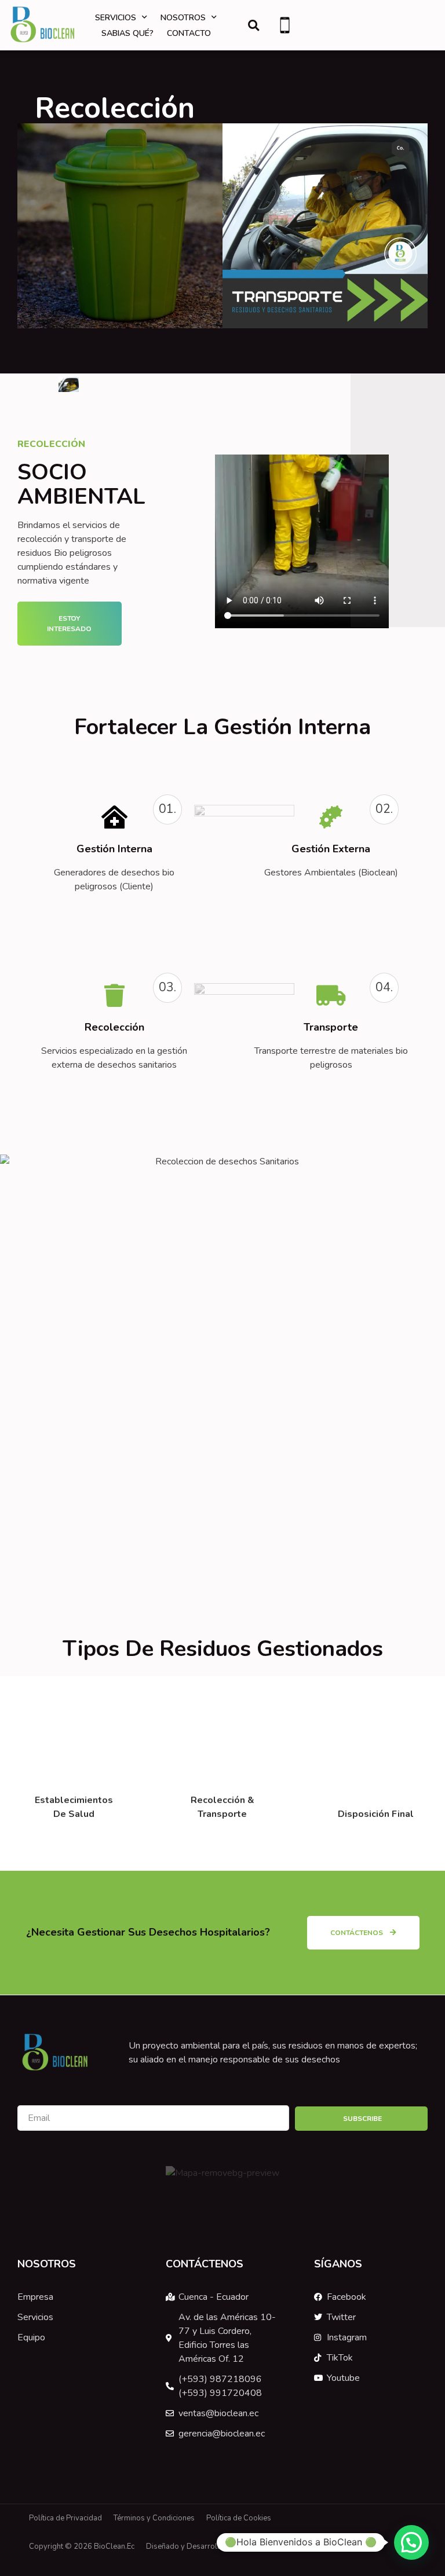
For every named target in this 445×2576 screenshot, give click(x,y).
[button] (253, 25)
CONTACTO (189, 33)
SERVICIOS (116, 18)
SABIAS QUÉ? (127, 33)
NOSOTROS (183, 18)
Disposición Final (376, 1814)
